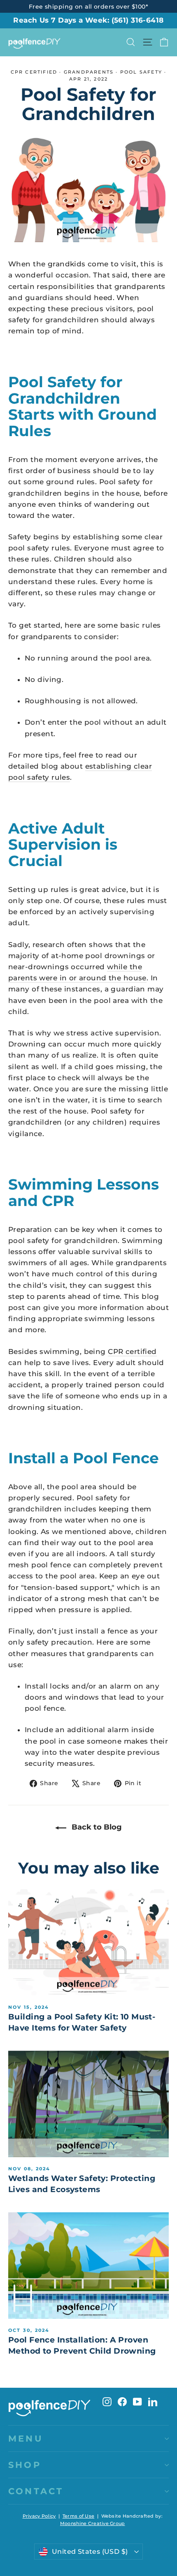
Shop (25, 2465)
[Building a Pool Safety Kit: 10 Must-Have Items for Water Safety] (88, 1942)
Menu (26, 2439)
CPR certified (34, 72)
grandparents (89, 72)
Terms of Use (78, 2516)
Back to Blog (96, 1827)
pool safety (141, 72)
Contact (36, 2491)
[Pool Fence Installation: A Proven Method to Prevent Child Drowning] (88, 2265)
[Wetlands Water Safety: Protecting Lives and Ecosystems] (88, 2104)
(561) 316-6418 (138, 20)
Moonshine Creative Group (93, 2523)
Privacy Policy (39, 2516)
